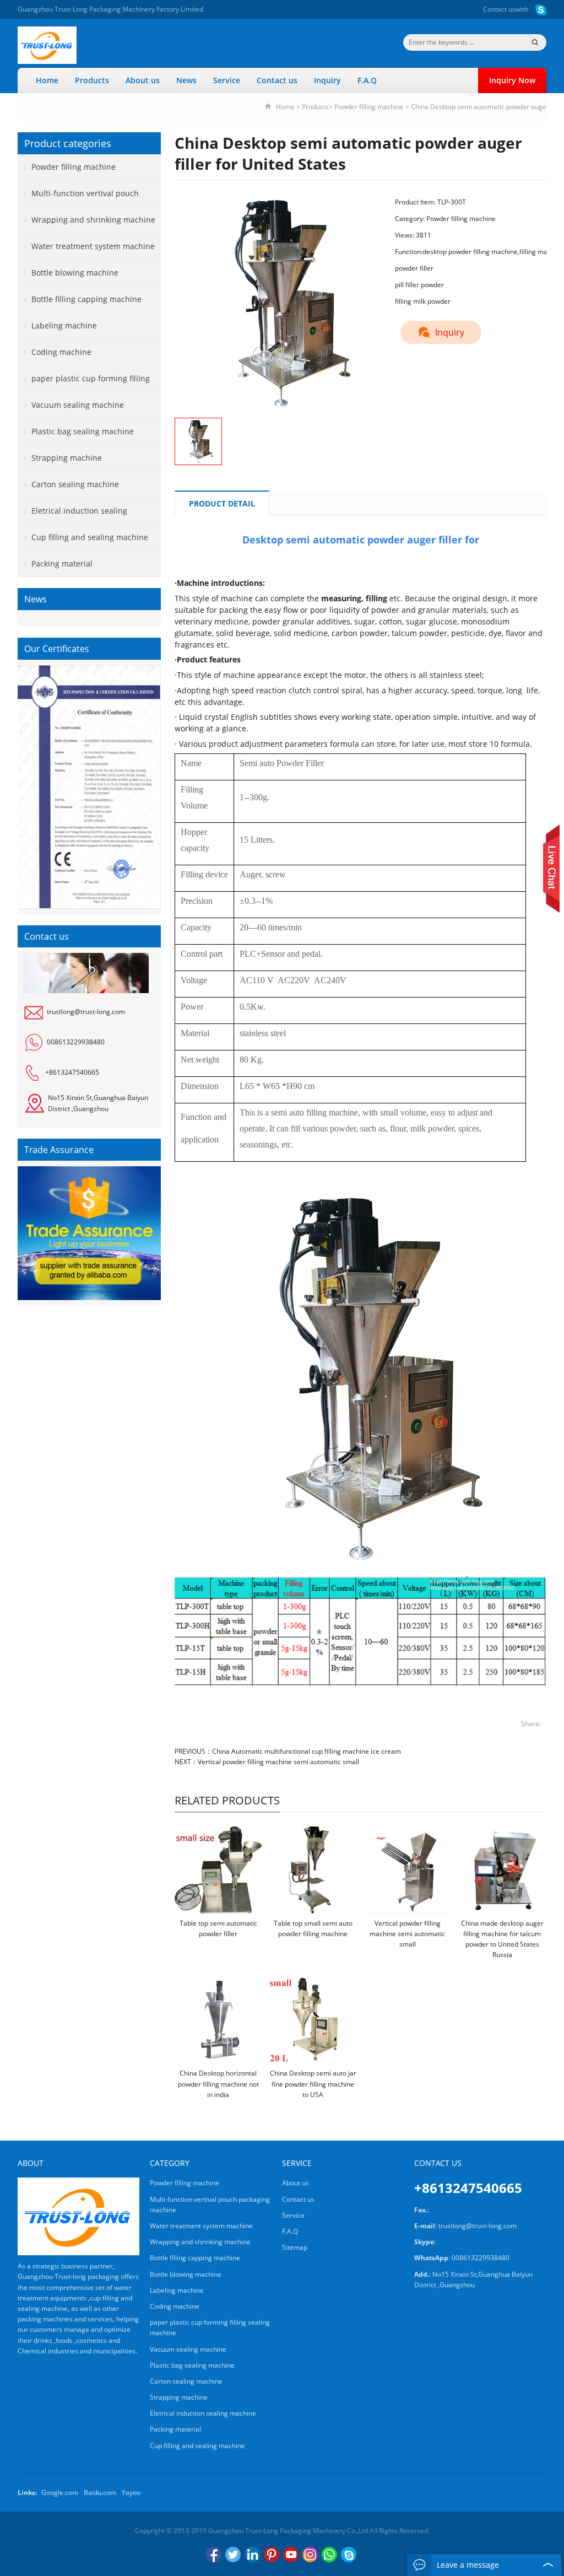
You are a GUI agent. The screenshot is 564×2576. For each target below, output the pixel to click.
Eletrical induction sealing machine (72, 515)
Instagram (310, 2555)
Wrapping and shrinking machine (93, 220)
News (186, 80)
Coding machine (61, 352)
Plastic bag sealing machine (83, 431)
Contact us (499, 9)
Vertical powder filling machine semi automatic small (278, 1762)
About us (143, 80)
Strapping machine (67, 458)
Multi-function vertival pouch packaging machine (78, 197)
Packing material (62, 564)
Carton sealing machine (75, 484)
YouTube (291, 2555)
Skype (349, 2555)
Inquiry (327, 80)
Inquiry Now (512, 80)
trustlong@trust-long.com (86, 1012)
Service (227, 80)
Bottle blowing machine (75, 273)
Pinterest (272, 2555)
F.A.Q (367, 80)
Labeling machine (64, 325)
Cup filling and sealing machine (90, 537)
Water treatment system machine (93, 246)
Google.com (60, 2493)
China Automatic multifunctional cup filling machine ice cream (307, 1751)
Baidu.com (100, 2493)
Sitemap (295, 2247)
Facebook (214, 2555)
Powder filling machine (369, 107)
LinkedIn (252, 2555)
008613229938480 (76, 1042)
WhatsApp (329, 2555)
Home (47, 80)
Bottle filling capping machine (86, 299)
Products (92, 80)
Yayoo (131, 2493)
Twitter (233, 2555)
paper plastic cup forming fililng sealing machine (84, 382)
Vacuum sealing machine (78, 405)
